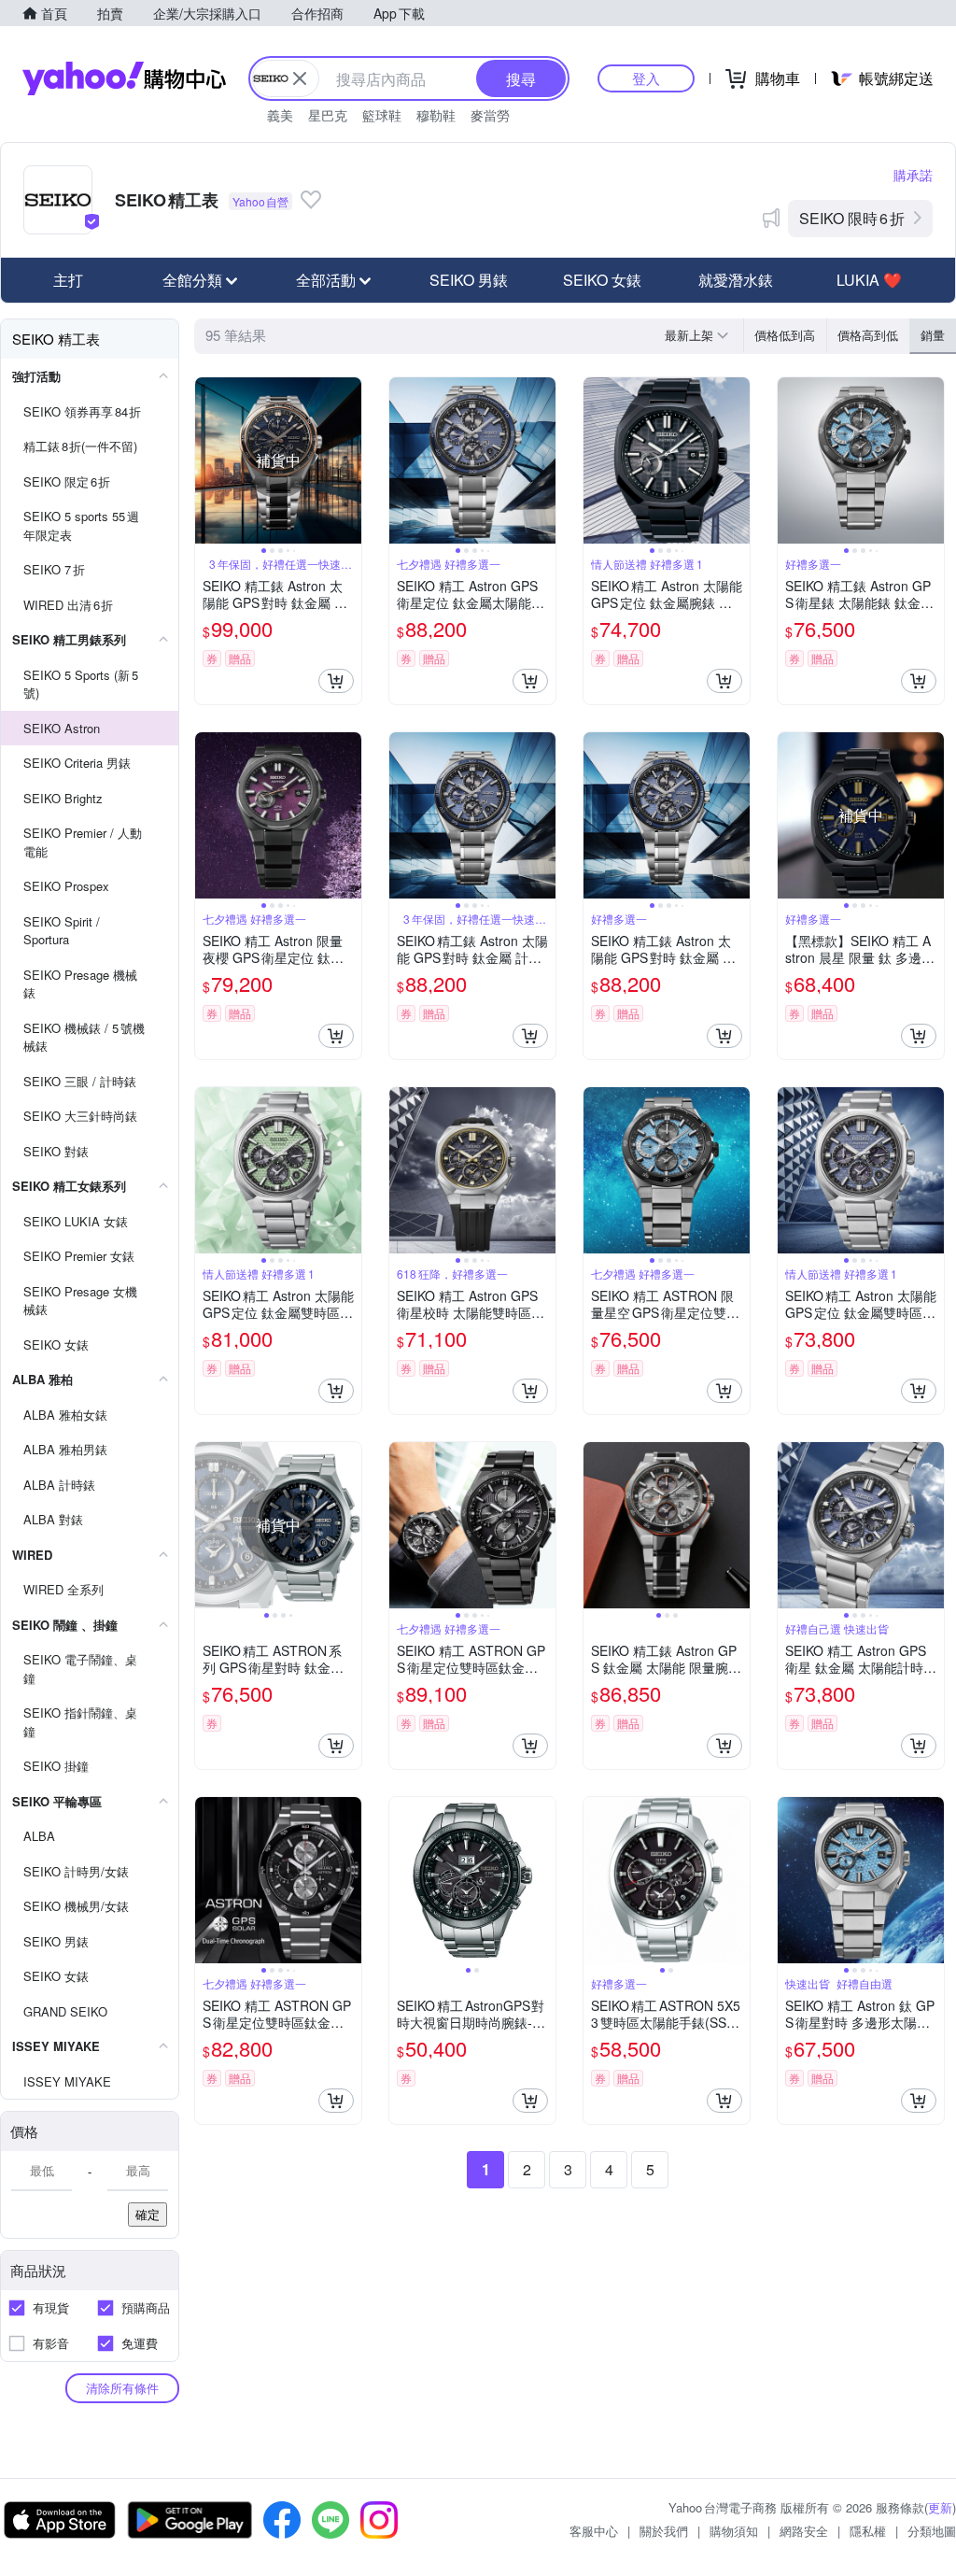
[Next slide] (349, 460)
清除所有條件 (122, 2388)
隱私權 (868, 2531)
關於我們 (664, 2531)
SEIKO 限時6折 (852, 218)
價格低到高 (785, 335)
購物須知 (734, 2531)
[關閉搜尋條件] (300, 78)
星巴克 (328, 115)
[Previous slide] (207, 460)
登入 (646, 78)
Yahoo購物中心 (124, 78)
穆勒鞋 (436, 115)
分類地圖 (932, 2531)
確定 (148, 2214)
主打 (68, 280)
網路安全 (804, 2531)
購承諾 (913, 175)
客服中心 (594, 2531)
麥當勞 (490, 115)
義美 (280, 115)
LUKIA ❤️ (869, 280)
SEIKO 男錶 (469, 280)
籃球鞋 (382, 115)
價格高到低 (868, 335)
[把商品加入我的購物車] (336, 681)
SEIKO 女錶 (602, 280)
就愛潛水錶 (736, 280)
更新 (940, 2507)
